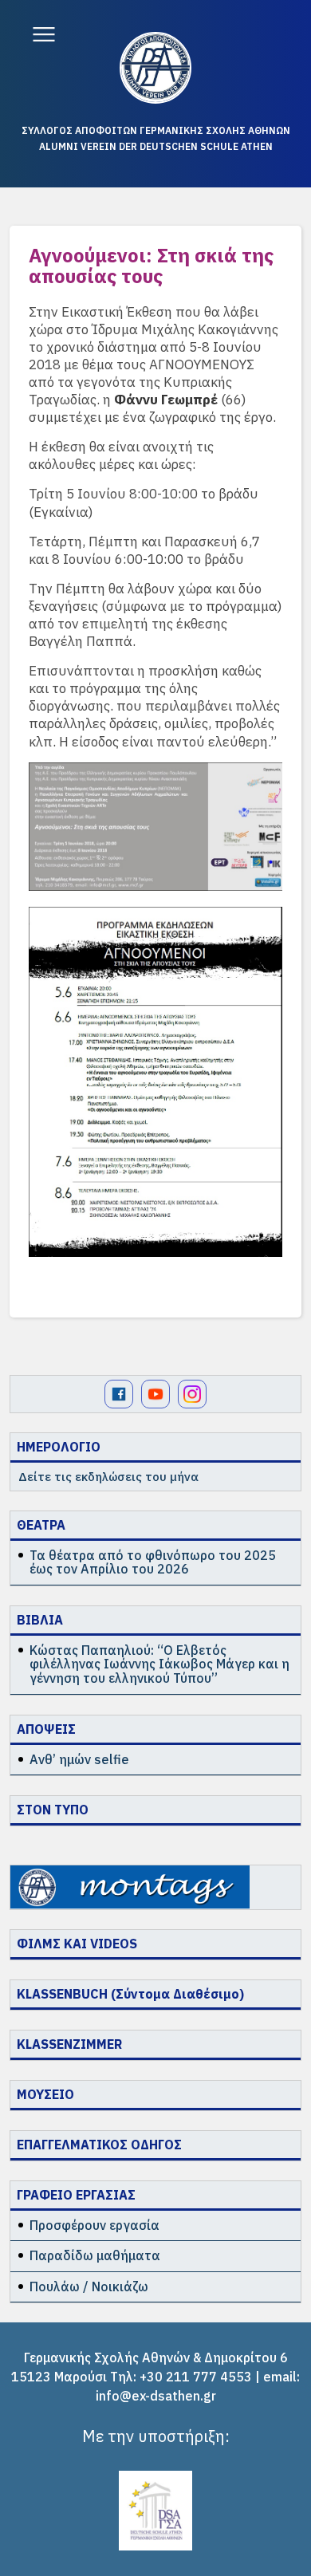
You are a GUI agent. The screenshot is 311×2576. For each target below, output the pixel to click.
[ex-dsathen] (155, 68)
